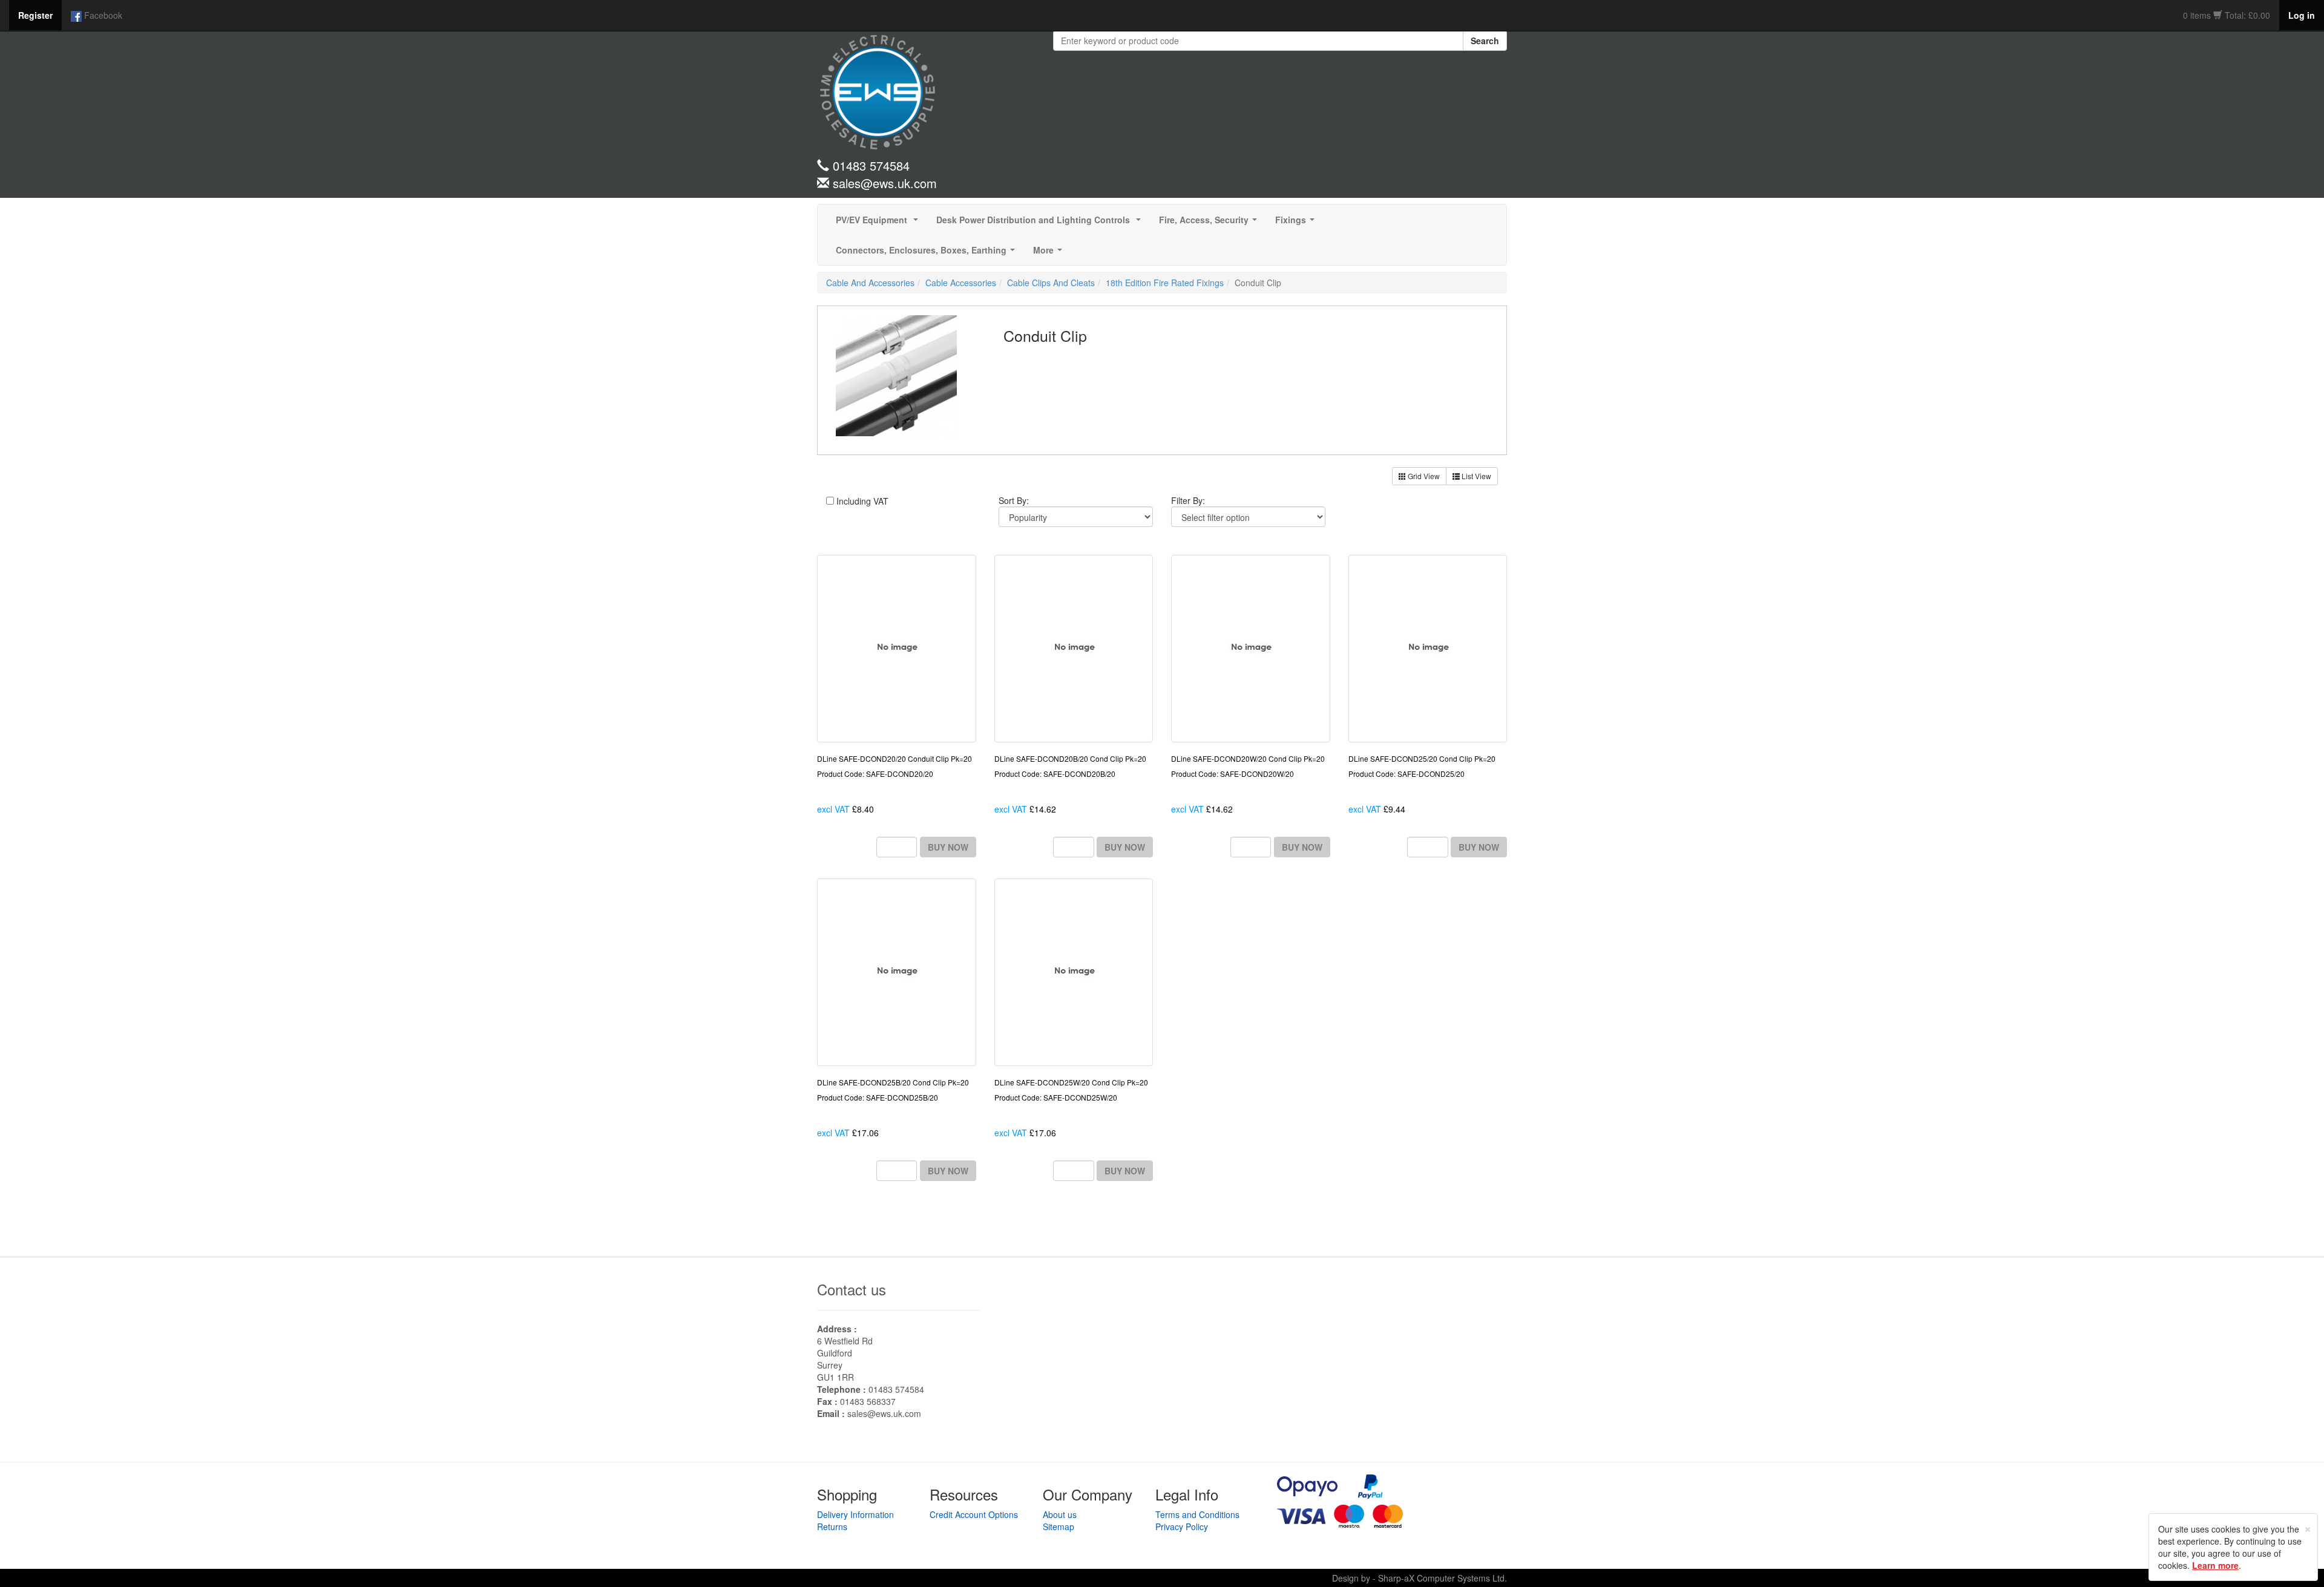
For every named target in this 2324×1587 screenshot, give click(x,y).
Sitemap (1059, 1526)
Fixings (1297, 223)
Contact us (852, 1289)
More (1050, 254)
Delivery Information (855, 1514)
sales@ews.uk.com (884, 1413)
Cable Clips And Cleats (1051, 283)
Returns (832, 1526)
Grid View (1423, 476)
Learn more (2215, 1565)
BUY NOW (948, 847)
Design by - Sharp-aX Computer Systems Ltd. (1420, 1578)
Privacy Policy (1182, 1526)
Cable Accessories (961, 283)
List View (1475, 476)
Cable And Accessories (870, 283)
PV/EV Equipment (879, 223)
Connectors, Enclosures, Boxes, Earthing (928, 254)
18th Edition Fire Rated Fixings (1165, 283)
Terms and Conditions (1197, 1514)
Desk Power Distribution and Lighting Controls (1041, 223)
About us (1060, 1514)
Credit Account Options (974, 1514)
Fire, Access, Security (1210, 223)
